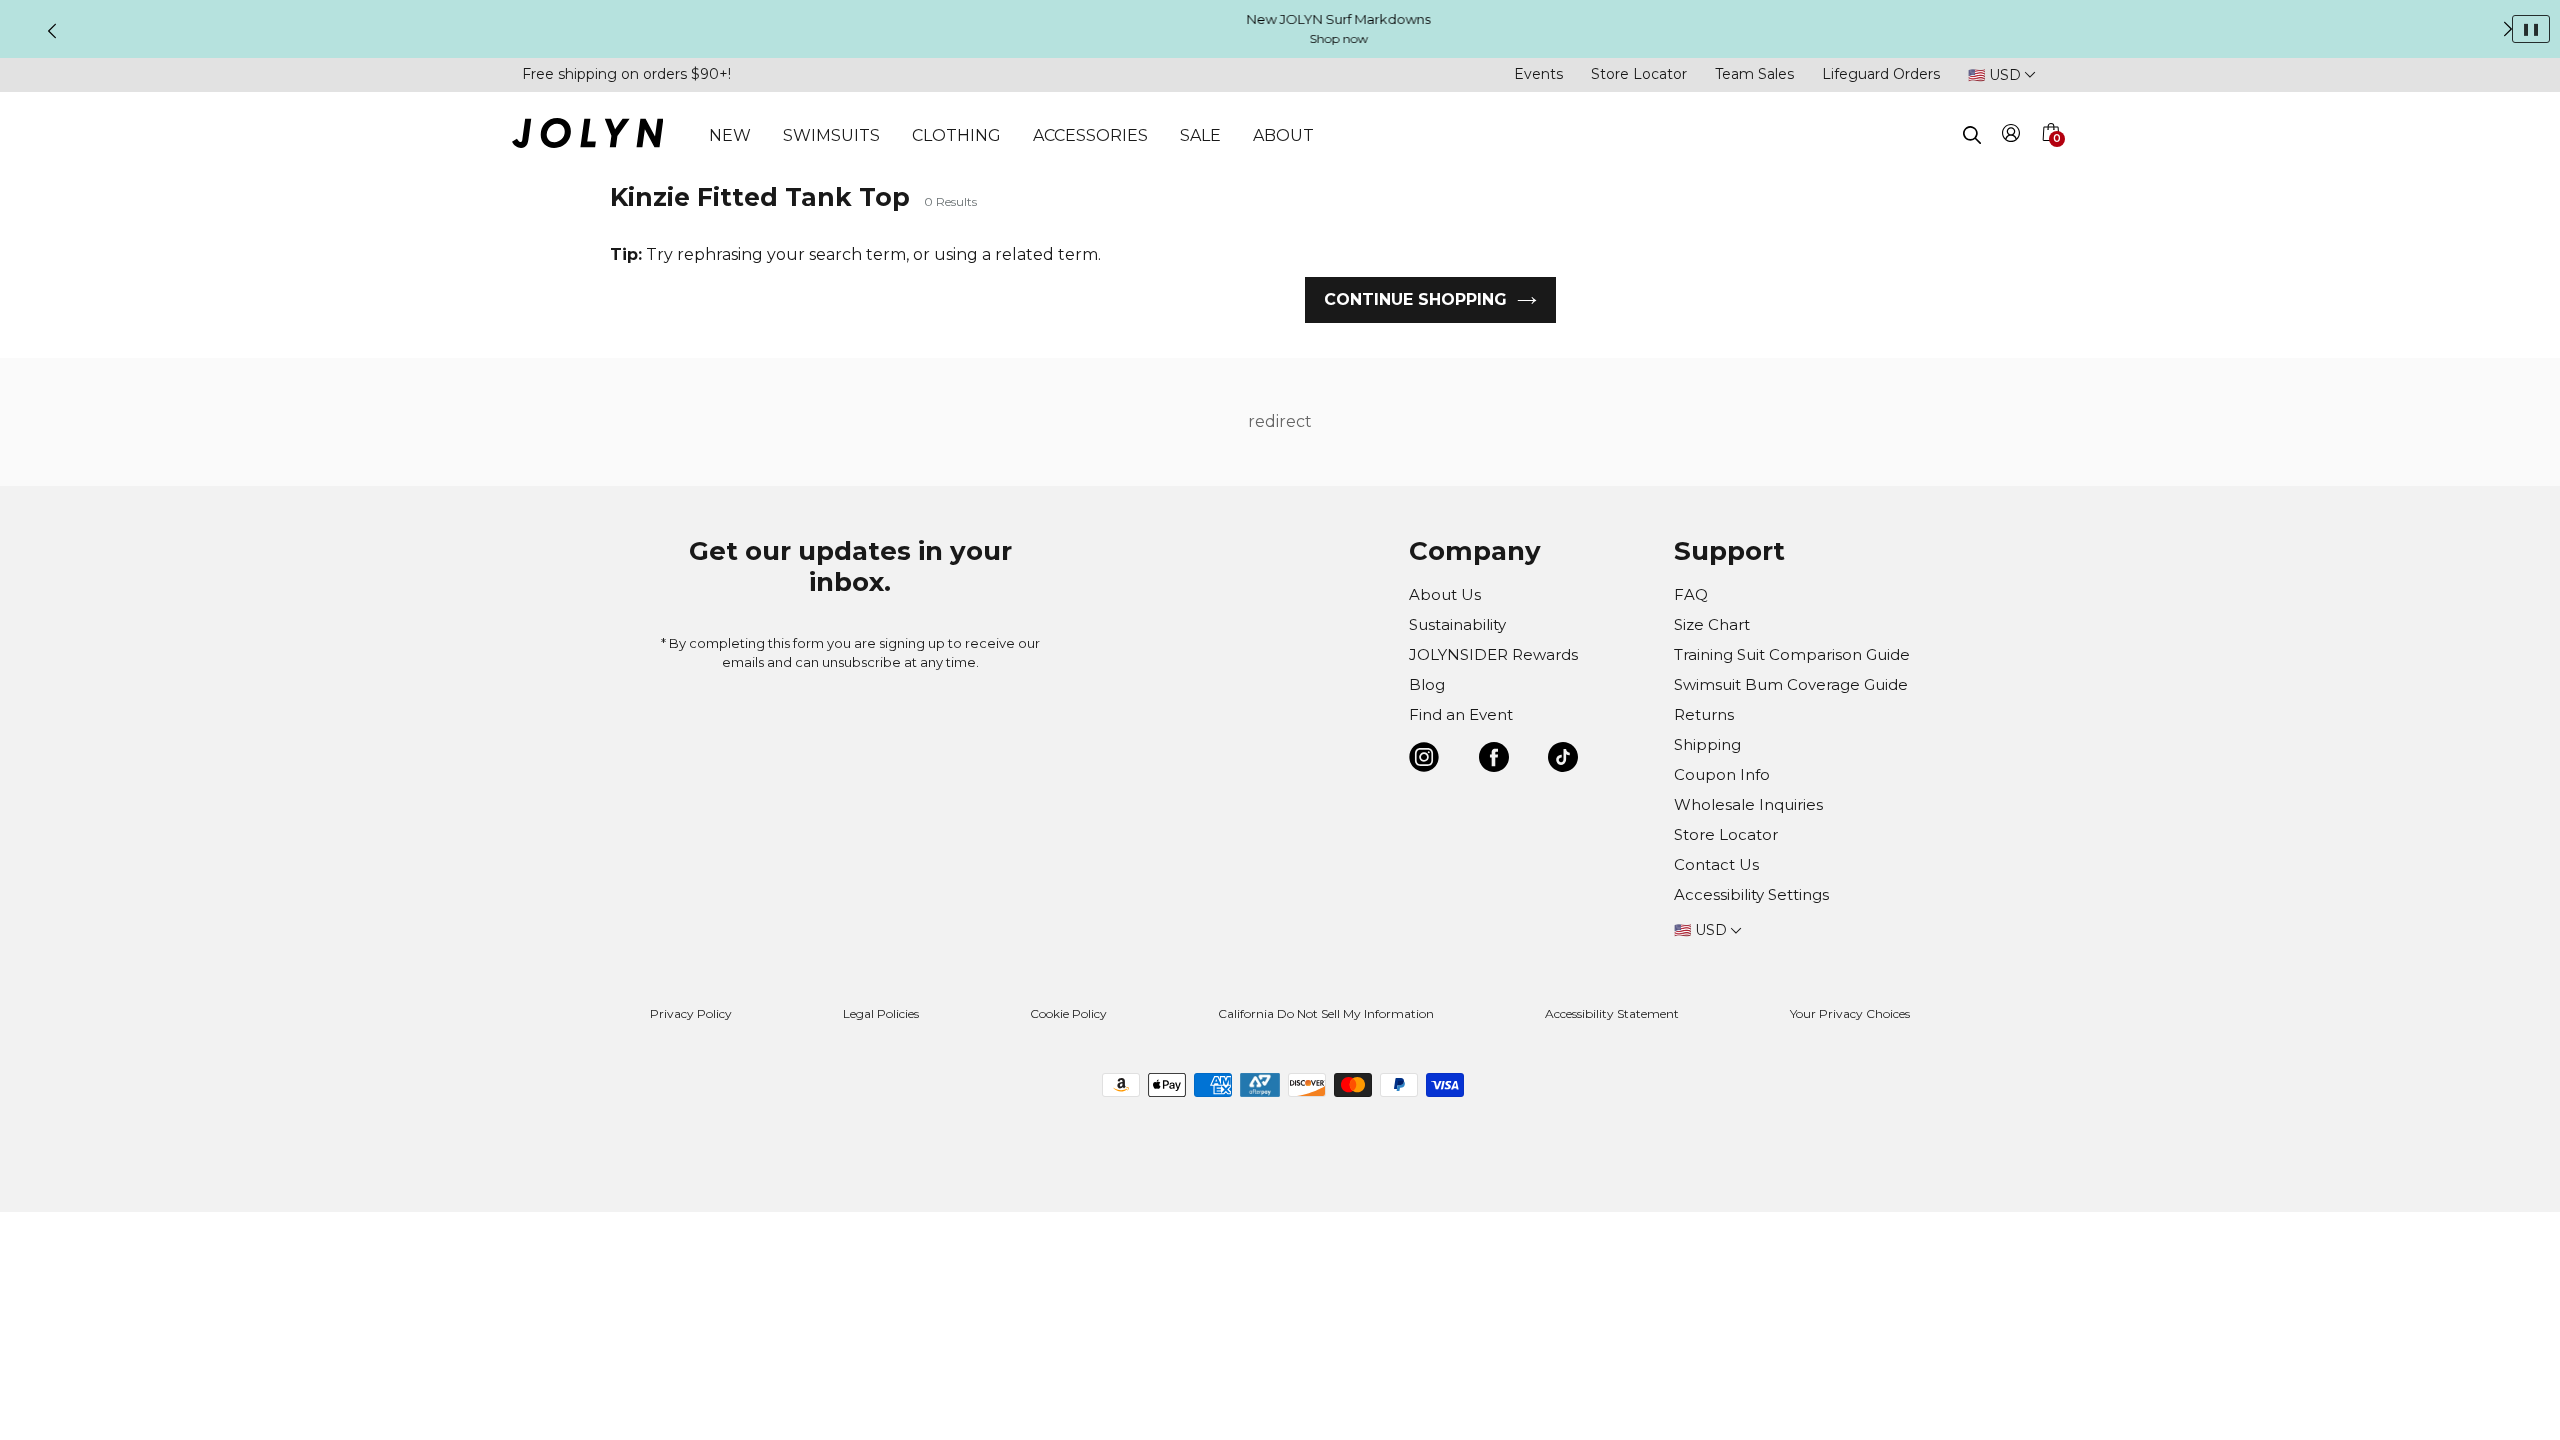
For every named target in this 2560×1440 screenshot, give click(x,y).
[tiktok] (1563, 760)
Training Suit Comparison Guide (1792, 654)
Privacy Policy (691, 1013)
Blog (1427, 684)
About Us (1445, 594)
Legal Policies (881, 1013)
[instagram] (1424, 760)
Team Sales (1754, 74)
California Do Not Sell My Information (1326, 1013)
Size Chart (1712, 624)
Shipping (1707, 744)
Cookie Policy (1068, 1013)
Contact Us (1716, 864)
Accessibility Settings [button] (1751, 894)
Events (1538, 74)
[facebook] (1494, 760)
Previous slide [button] (52, 31)
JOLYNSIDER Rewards (1493, 654)
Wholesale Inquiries (1748, 804)
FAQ (1691, 594)
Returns (1704, 714)
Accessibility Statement (1612, 1013)
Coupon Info (1722, 774)
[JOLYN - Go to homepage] (587, 136)
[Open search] (1972, 135)
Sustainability (1457, 624)
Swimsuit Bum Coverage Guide (1791, 684)
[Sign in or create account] (2011, 136)
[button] (2050, 156)
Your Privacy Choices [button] (1850, 1013)
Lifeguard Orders (1881, 74)
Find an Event (1461, 714)
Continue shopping (1415, 299)
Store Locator (1639, 74)
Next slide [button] (2508, 29)
